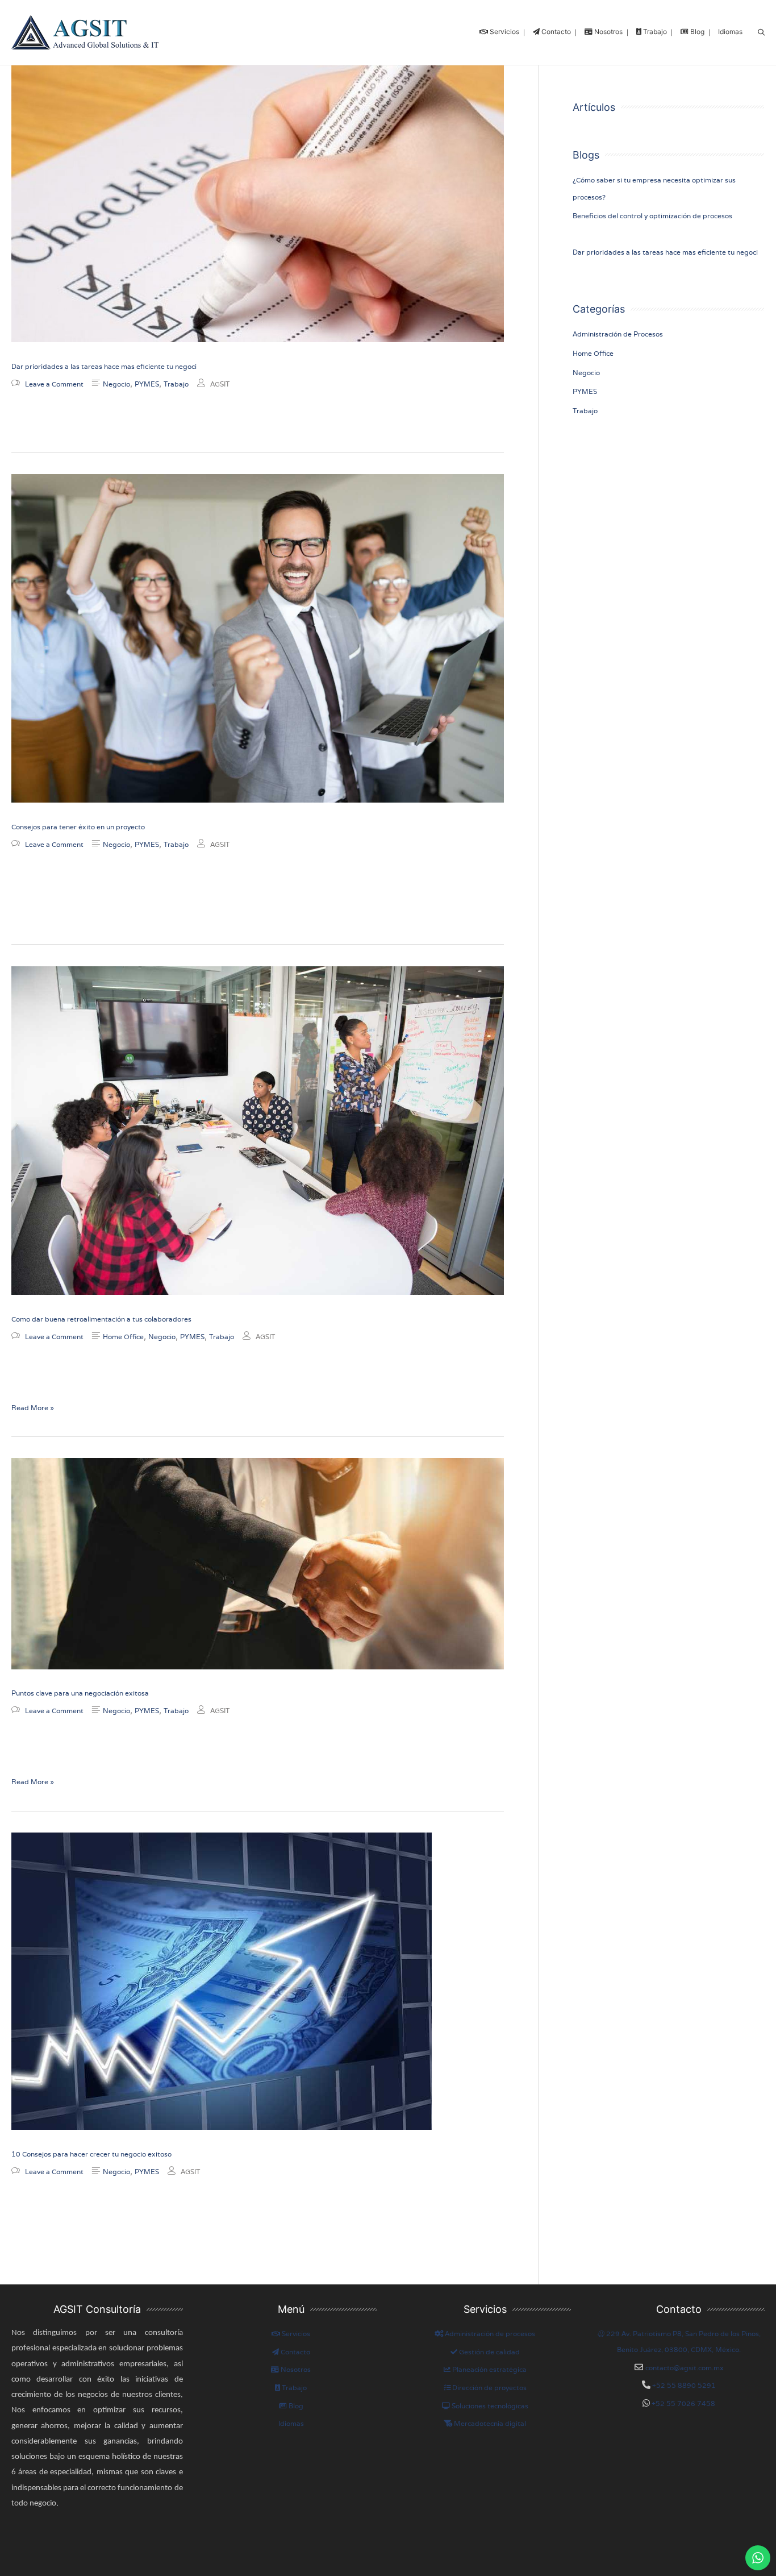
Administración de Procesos (618, 334)
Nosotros (295, 2369)
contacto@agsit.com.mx (685, 2368)
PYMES (147, 384)
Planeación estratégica (489, 2369)
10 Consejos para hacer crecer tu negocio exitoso (91, 2154)
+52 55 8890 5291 (683, 2385)
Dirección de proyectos (489, 2388)
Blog (295, 2406)
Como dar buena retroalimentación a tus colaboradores (101, 1319)
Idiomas (291, 2423)
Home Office (123, 1337)
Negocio (116, 384)
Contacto (295, 2352)
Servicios (295, 2334)
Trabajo (176, 384)
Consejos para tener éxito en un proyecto (78, 827)
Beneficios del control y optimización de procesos (652, 216)
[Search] (761, 33)
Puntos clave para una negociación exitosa (80, 1693)
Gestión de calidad (489, 2352)
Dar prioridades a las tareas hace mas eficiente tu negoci (104, 366)
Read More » (33, 1407)
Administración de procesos (489, 2334)
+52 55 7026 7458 (683, 2403)
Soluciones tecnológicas (489, 2406)
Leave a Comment (54, 384)
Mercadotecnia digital (489, 2423)
